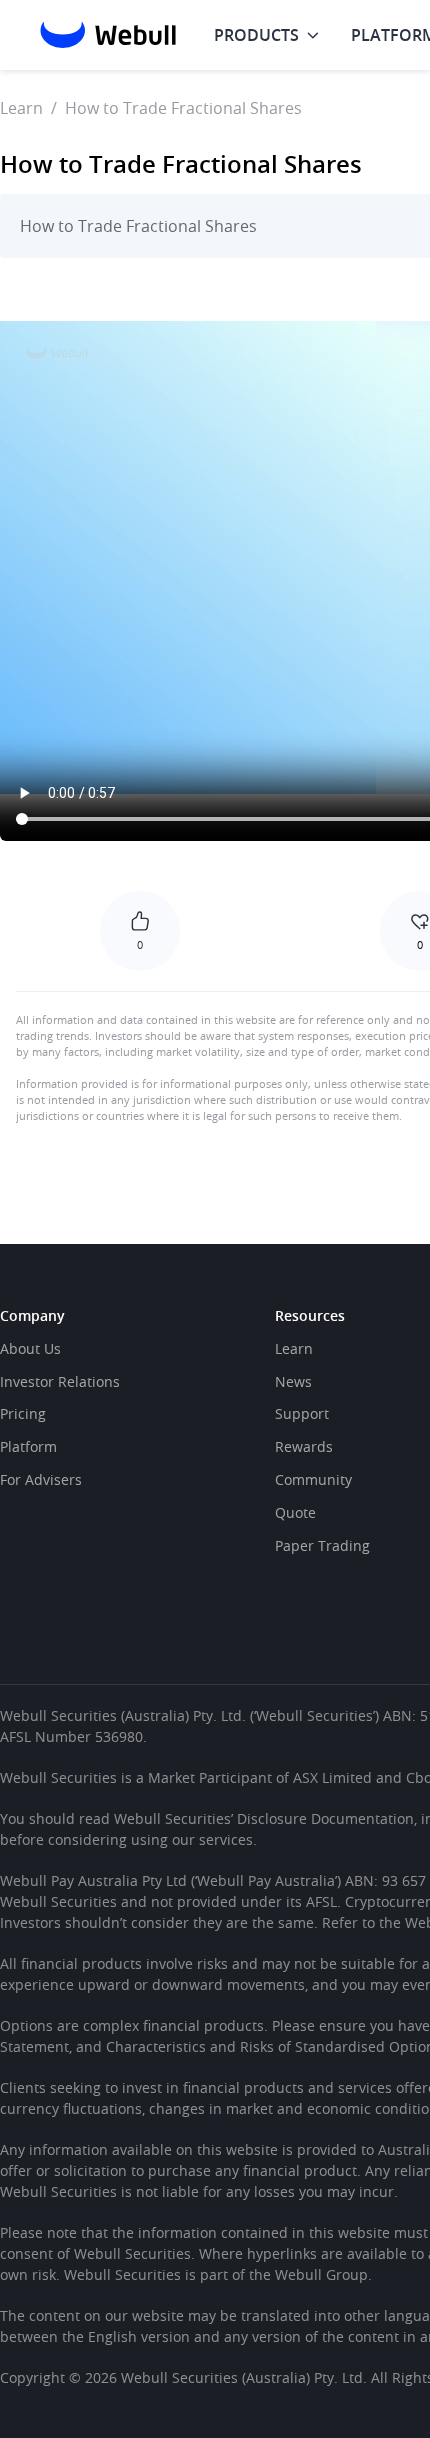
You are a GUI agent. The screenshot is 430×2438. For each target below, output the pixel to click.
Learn (21, 108)
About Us (30, 1348)
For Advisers (41, 1479)
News (293, 1381)
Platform (28, 1446)
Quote (295, 1512)
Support (302, 1413)
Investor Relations (60, 1381)
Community (313, 1479)
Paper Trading (322, 1545)
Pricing (23, 1413)
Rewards (304, 1446)
